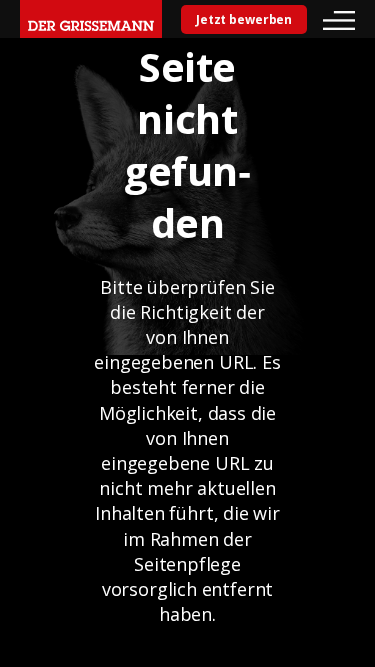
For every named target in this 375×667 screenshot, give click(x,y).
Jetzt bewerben (244, 19)
